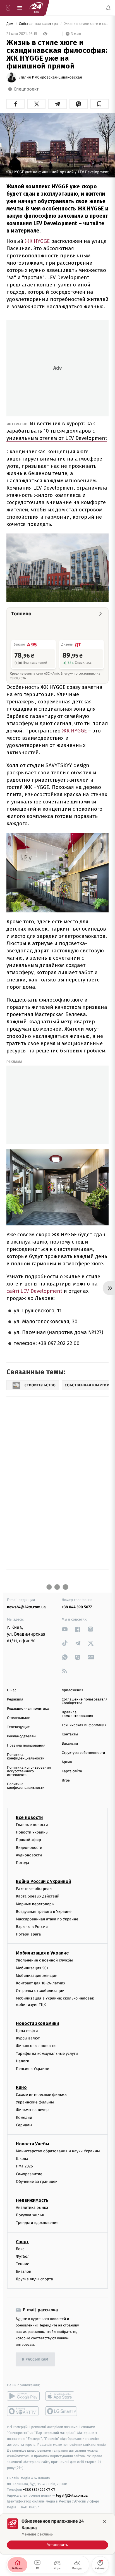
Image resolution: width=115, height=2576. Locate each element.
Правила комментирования (77, 1714)
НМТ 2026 (24, 2166)
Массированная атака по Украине (47, 1919)
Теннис (22, 2264)
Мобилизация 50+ (32, 1968)
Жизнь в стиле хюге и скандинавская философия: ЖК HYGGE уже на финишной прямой (86, 24)
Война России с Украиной (43, 1881)
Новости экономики (37, 2023)
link (65, 1629)
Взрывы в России (32, 1927)
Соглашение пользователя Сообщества (85, 1701)
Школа (22, 2159)
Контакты (70, 1734)
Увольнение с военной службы (44, 1960)
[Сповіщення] (108, 8)
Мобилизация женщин (37, 1976)
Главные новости (32, 1825)
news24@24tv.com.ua (26, 1607)
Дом (10, 24)
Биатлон (24, 2272)
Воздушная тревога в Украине (44, 1912)
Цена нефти (27, 2031)
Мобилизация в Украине (42, 1953)
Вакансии (70, 1744)
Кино (21, 2087)
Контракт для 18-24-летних (41, 1983)
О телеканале (19, 1718)
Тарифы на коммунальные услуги (47, 2054)
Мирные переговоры (35, 1904)
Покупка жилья (30, 2215)
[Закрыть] (105, 2522)
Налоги (23, 2061)
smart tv (23, 2411)
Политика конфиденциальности (26, 1757)
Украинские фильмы (35, 2102)
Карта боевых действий (38, 1896)
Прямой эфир (28, 1840)
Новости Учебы (33, 2144)
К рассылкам (35, 2360)
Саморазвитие (29, 2174)
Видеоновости (29, 1848)
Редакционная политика (28, 1709)
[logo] (36, 8)
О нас (12, 1690)
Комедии (24, 2118)
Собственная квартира (39, 24)
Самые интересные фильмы (42, 2095)
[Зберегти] (100, 104)
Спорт (22, 2242)
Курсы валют (28, 2038)
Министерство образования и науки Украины (58, 2151)
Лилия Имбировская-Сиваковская (51, 77)
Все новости (29, 1817)
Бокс (20, 2249)
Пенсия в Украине (33, 2069)
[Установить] (57, 2534)
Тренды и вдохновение (37, 2223)
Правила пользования (26, 1746)
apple (62, 2396)
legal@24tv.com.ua (72, 2495)
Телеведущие (18, 1727)
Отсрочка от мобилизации (40, 1991)
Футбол (23, 2256)
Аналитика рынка (32, 2208)
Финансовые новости (36, 2046)
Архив (67, 1762)
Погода (22, 1863)
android (23, 2396)
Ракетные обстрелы (34, 1889)
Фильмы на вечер (32, 2110)
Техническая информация (84, 1725)
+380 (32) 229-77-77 (39, 2490)
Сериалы (24, 2125)
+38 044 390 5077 (77, 1607)
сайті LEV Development (34, 1291)
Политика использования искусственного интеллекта (29, 1771)
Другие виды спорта (34, 2279)
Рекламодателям (21, 1736)
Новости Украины (32, 1832)
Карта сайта (72, 1771)
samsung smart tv (62, 2411)
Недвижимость (32, 2200)
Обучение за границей (37, 2182)
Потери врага (28, 1934)
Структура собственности (83, 1753)
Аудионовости (29, 1855)
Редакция (15, 1699)
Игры (66, 1781)
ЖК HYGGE (37, 241)
